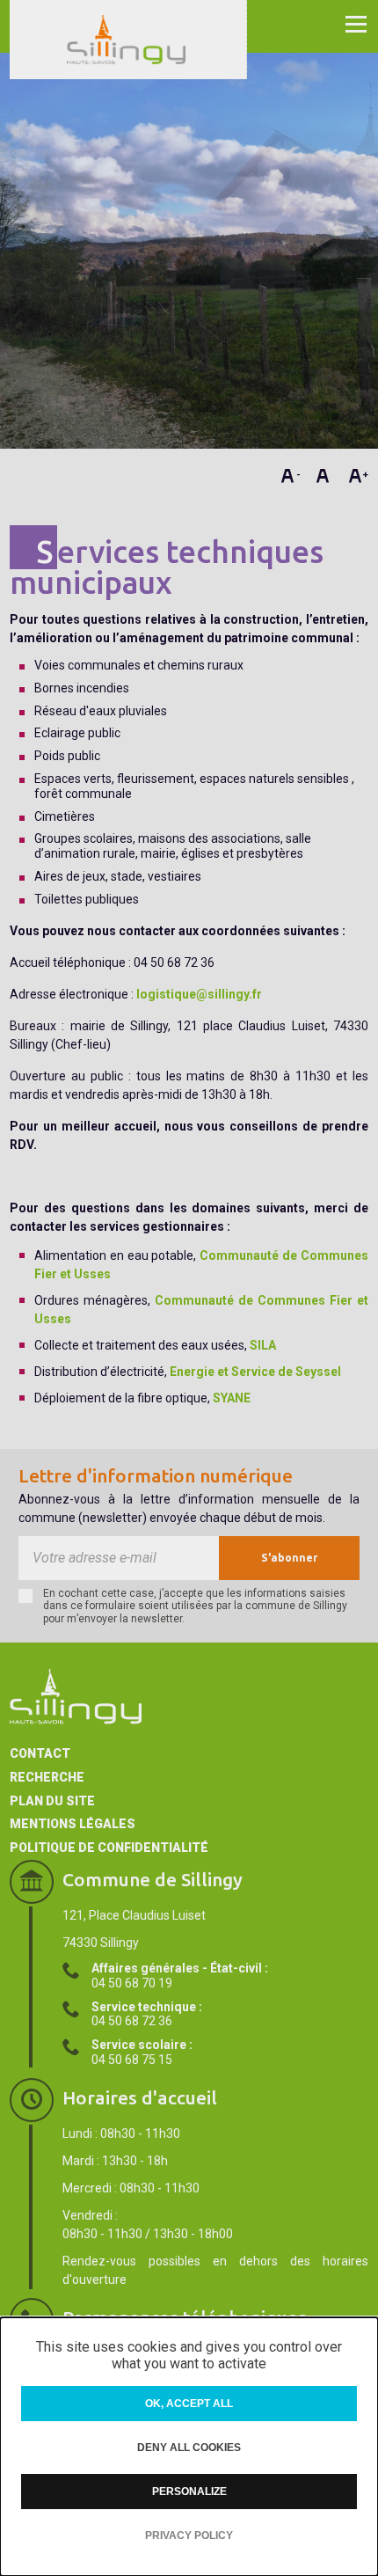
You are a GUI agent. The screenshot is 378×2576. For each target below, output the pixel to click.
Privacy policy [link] (189, 2536)
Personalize (189, 2492)
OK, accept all (189, 2404)
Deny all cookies (189, 2448)
